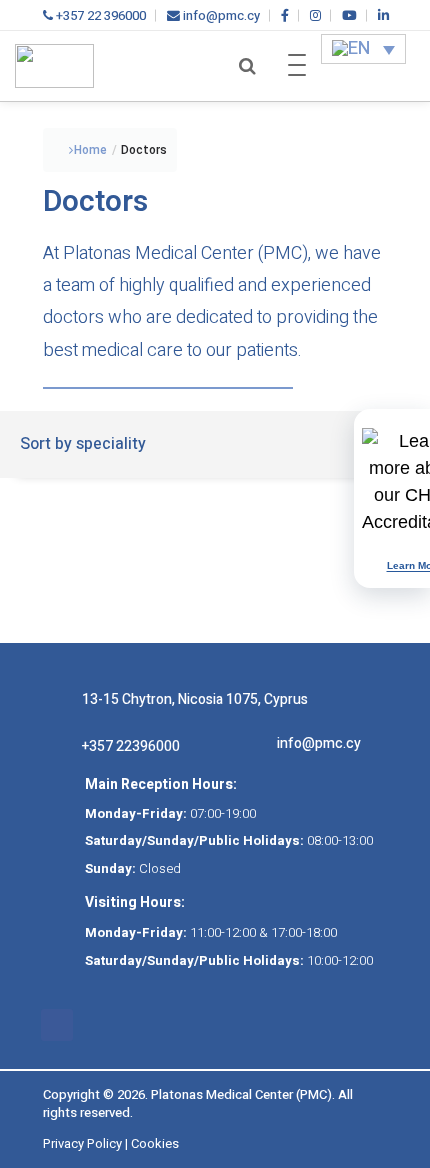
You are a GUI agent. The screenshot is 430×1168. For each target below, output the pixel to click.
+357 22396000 (131, 746)
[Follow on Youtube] (137, 1025)
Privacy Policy (82, 1143)
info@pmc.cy (220, 15)
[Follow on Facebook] (57, 1025)
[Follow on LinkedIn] (177, 1025)
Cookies (155, 1143)
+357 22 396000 (99, 15)
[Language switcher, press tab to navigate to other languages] (363, 49)
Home (90, 150)
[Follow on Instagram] (97, 1025)
